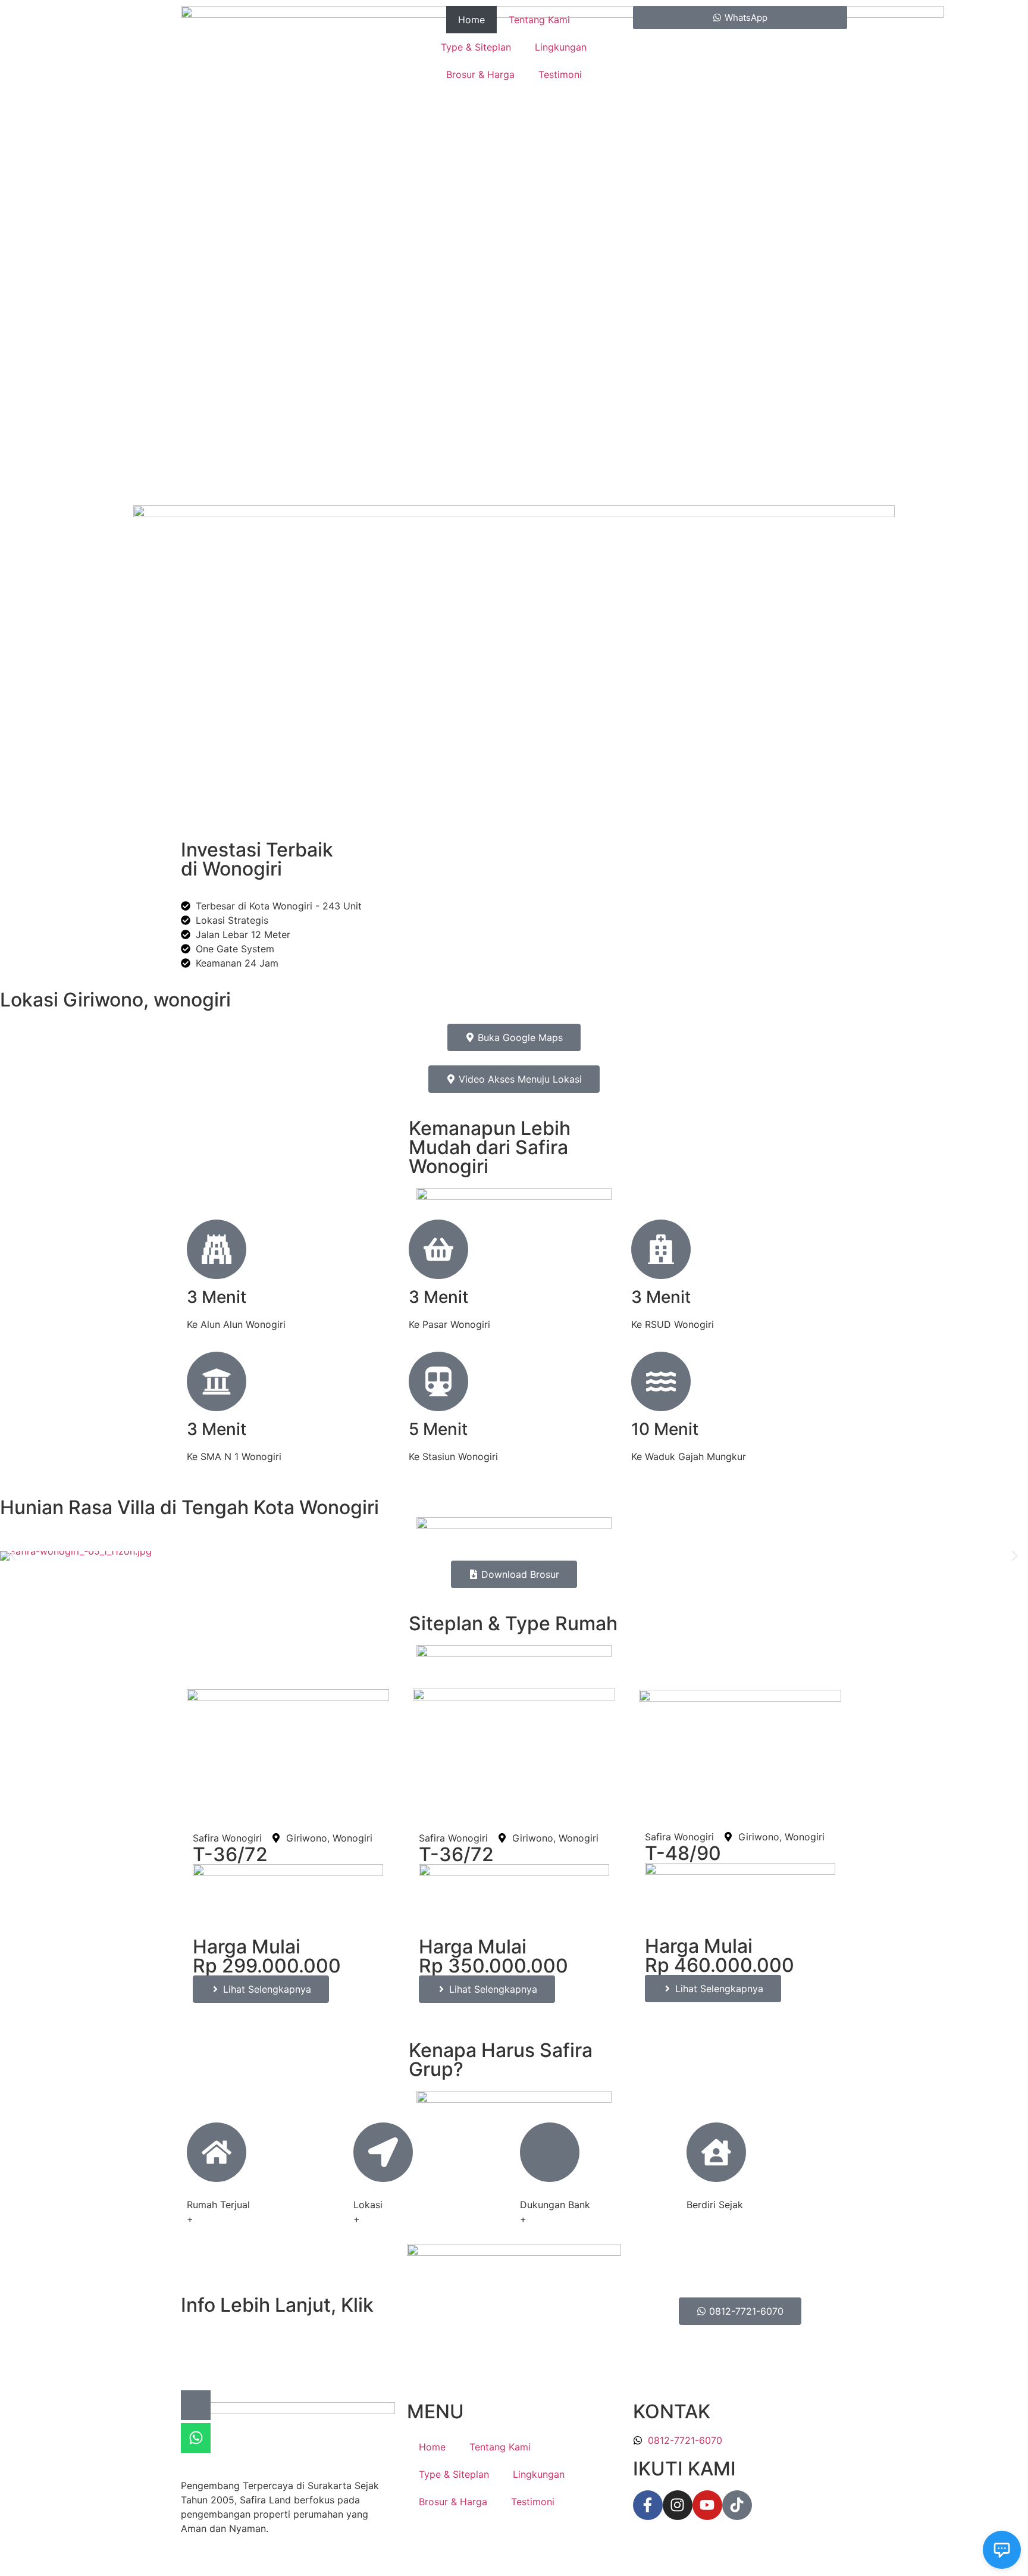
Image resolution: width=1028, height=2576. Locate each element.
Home (471, 20)
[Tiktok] (737, 2505)
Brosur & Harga (480, 74)
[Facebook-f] (648, 2505)
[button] (13, 1556)
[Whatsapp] (196, 2438)
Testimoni (560, 74)
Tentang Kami (539, 20)
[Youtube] (707, 2505)
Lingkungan (561, 47)
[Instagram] (678, 2505)
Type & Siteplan (476, 47)
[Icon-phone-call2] (196, 2405)
